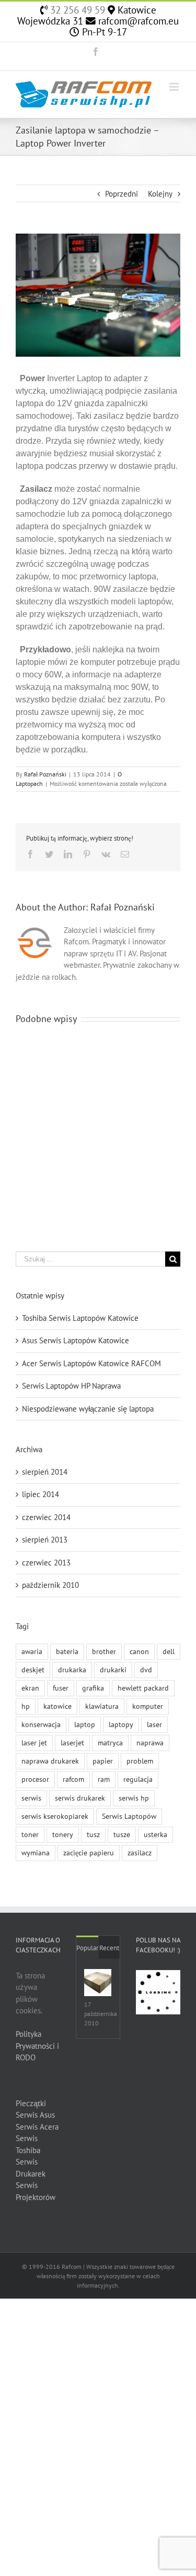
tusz (93, 1834)
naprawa (150, 1743)
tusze (122, 1834)
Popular (87, 1948)
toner (30, 1834)
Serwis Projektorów (36, 2191)
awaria (32, 1651)
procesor (35, 1779)
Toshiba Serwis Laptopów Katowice (80, 1318)
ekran (30, 1688)
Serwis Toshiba (28, 2144)
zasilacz (140, 1853)
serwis (31, 1798)
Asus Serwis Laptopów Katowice (76, 1340)
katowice (57, 1706)
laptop (85, 1724)
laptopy (121, 1724)
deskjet (33, 1670)
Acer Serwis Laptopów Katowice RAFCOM (91, 1363)
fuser (61, 1688)
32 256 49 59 (76, 10)
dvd (146, 1670)
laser (154, 1724)
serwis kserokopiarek (55, 1816)
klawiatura (102, 1706)
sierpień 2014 (45, 1472)
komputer (148, 1706)
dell (169, 1651)
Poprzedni (122, 194)
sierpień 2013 (45, 1540)
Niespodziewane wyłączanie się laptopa (88, 1409)
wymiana (36, 1853)
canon (139, 1651)
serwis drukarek (80, 1798)
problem (140, 1761)
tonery (63, 1834)
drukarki (113, 1670)
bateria (67, 1651)
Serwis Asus (35, 2115)
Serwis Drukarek (31, 2168)
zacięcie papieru (89, 1853)
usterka (155, 1834)
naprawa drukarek (50, 1761)
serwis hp (134, 1798)
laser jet (34, 1743)
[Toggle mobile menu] (175, 87)
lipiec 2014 (41, 1494)
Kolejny (160, 194)
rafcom (73, 1779)
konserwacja (41, 1724)
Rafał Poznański (45, 774)
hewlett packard (143, 1688)
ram (104, 1779)
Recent (109, 1948)
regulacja (138, 1779)
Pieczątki (31, 2103)
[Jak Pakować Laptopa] (98, 1983)
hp (26, 1706)
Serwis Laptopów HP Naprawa (71, 1386)
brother (104, 1651)
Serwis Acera (37, 2127)
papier (103, 1761)
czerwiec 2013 (46, 1563)
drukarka (72, 1670)
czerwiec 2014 (46, 1517)
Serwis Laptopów (129, 1816)
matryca (110, 1743)
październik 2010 (50, 1585)
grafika (93, 1688)
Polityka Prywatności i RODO (37, 2046)
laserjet (72, 1743)
